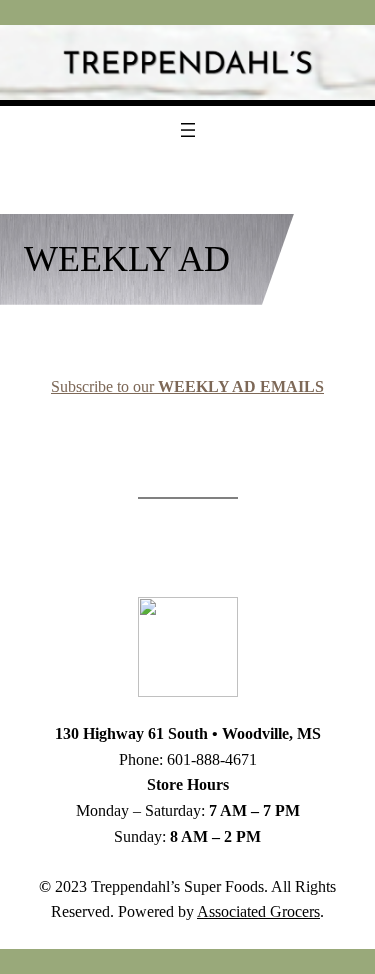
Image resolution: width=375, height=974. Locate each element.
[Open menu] (188, 130)
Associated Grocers (258, 911)
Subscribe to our (187, 386)
